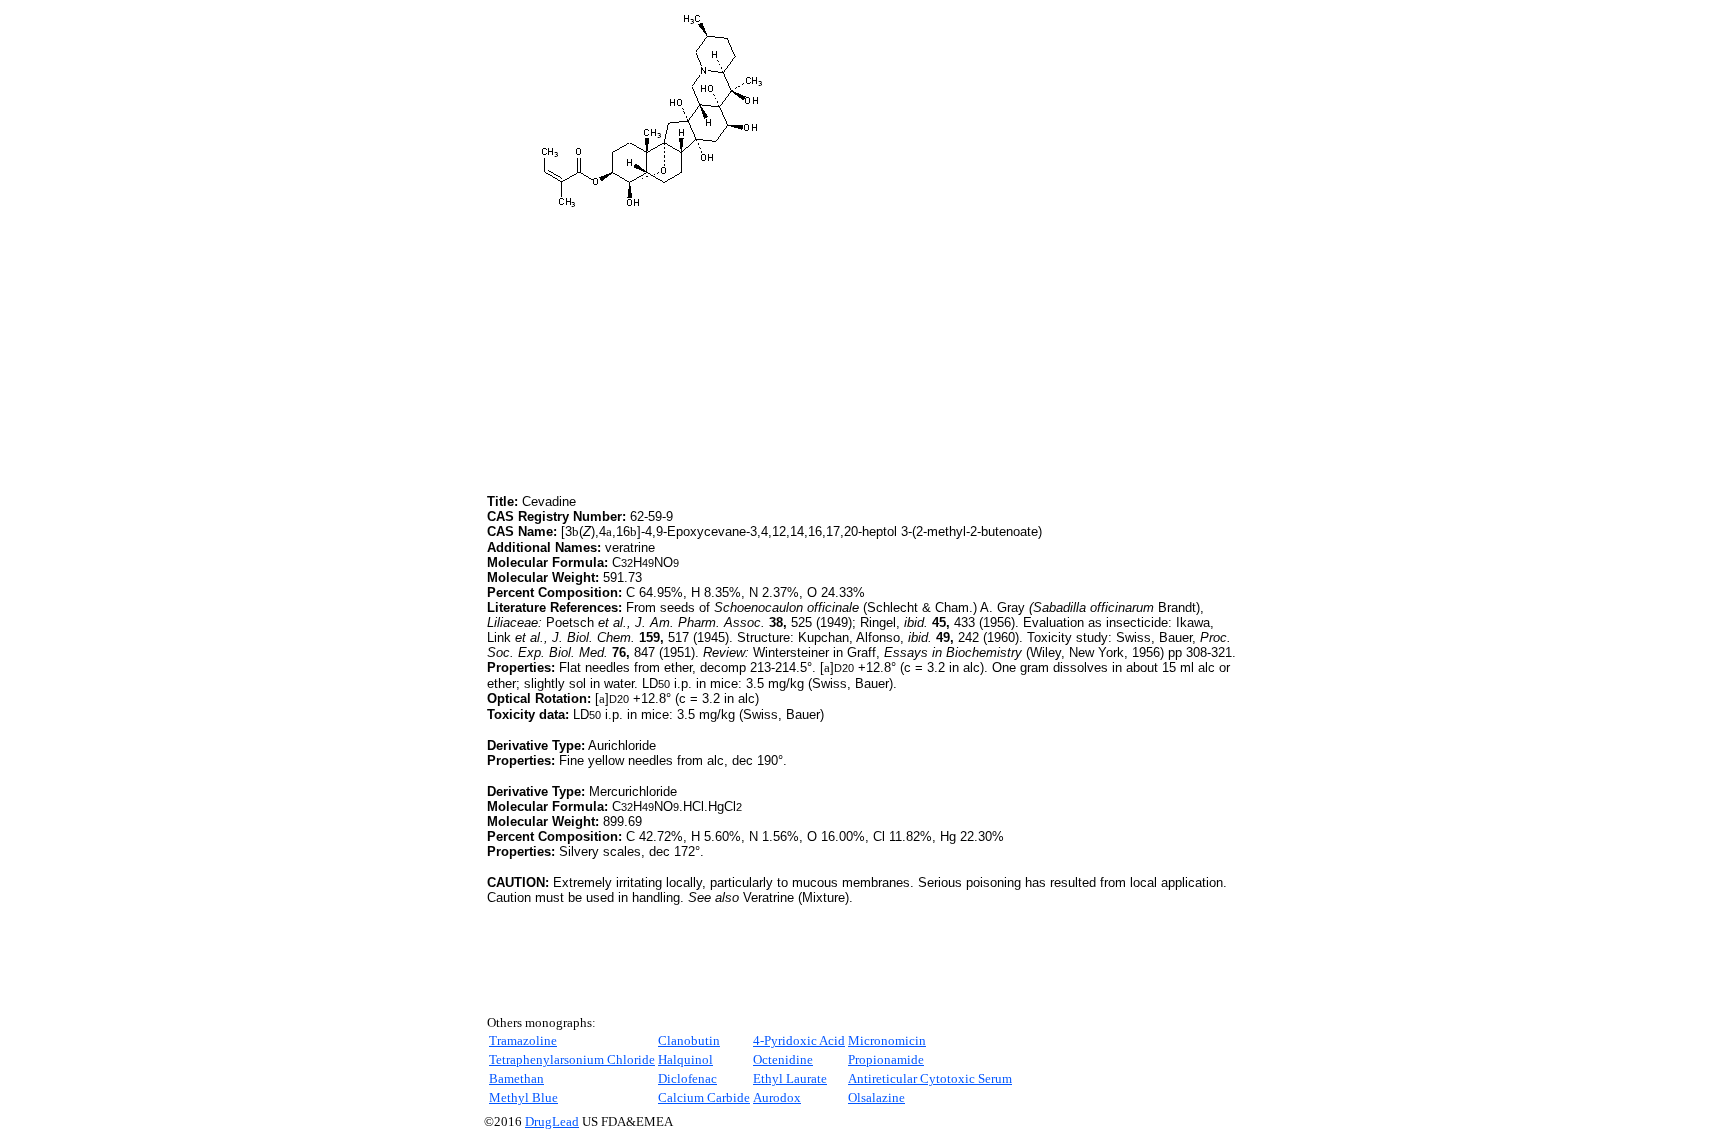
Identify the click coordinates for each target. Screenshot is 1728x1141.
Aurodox (777, 1097)
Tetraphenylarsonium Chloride (572, 1059)
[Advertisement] (655, 350)
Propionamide (886, 1059)
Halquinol (685, 1059)
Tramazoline (523, 1040)
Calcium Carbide (704, 1097)
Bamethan (516, 1078)
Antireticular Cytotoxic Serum (930, 1078)
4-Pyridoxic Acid (799, 1040)
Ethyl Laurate (790, 1078)
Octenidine (783, 1059)
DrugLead (552, 1121)
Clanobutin (689, 1040)
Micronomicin (887, 1040)
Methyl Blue (523, 1097)
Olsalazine (876, 1097)
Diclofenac (687, 1078)
